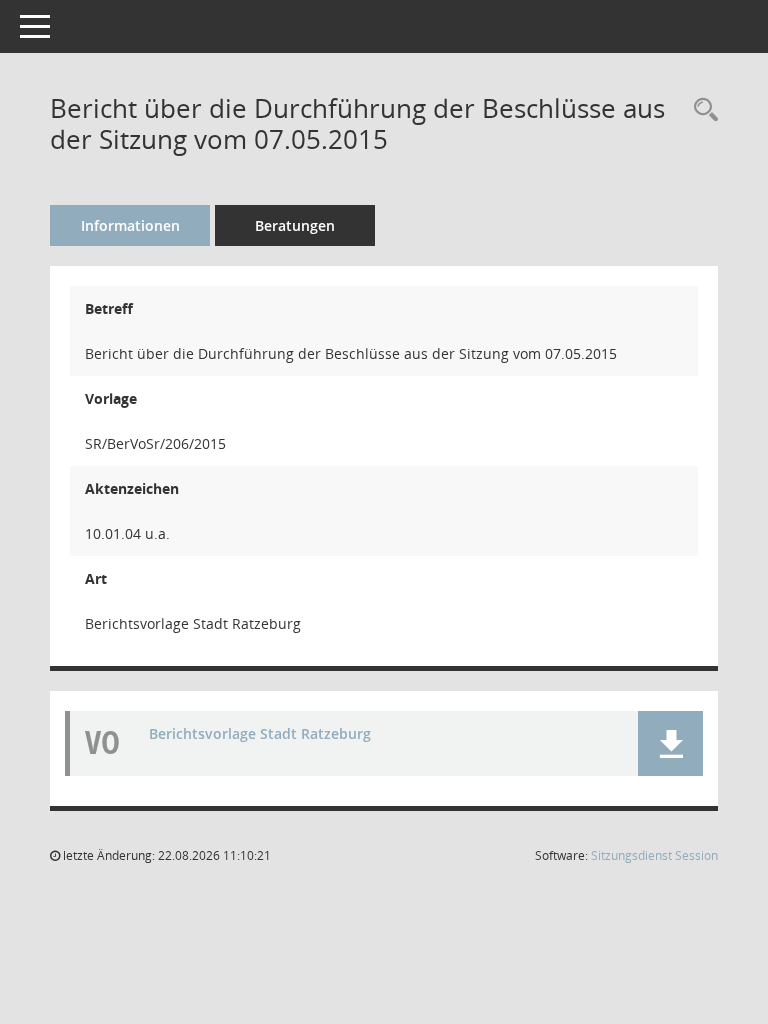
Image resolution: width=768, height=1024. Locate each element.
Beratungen (295, 225)
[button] (670, 743)
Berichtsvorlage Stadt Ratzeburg (260, 733)
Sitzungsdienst (654, 855)
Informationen (130, 225)
